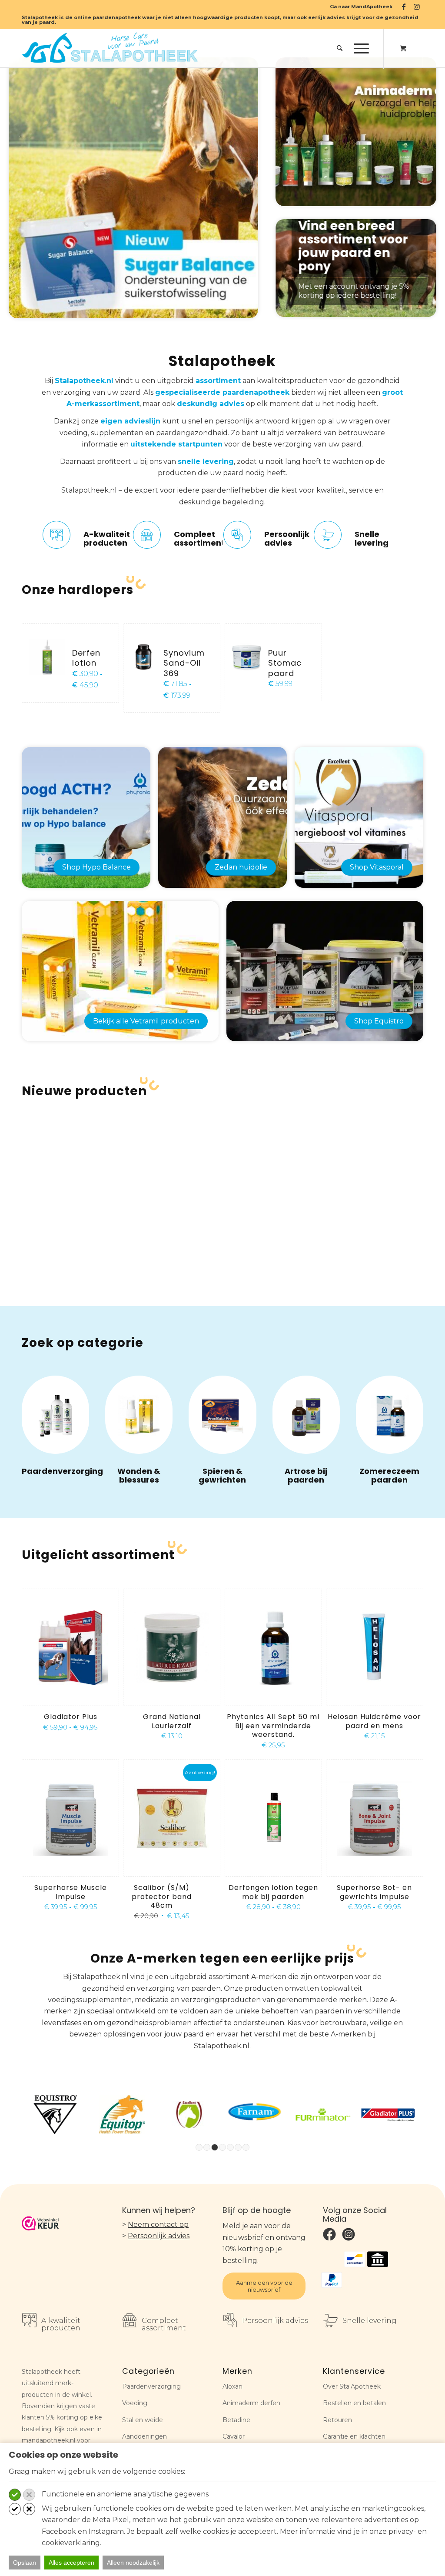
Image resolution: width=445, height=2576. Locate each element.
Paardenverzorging (62, 1471)
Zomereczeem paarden (389, 1475)
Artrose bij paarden (306, 1475)
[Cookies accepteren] (15, 2495)
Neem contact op (158, 2224)
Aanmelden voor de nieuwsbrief (264, 2286)
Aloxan (232, 2386)
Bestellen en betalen (354, 2403)
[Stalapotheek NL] (112, 48)
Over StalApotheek (352, 2386)
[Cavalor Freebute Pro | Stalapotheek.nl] (222, 1415)
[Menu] (359, 48)
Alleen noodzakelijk (133, 2563)
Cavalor (234, 2436)
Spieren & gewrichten (222, 1475)
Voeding (135, 2403)
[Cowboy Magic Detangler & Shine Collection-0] (55, 1415)
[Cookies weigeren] (29, 2495)
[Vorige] (295, 268)
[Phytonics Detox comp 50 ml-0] (390, 1415)
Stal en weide (143, 2420)
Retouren (337, 2420)
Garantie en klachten (354, 2436)
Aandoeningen (144, 2436)
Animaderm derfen (251, 2403)
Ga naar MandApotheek (361, 7)
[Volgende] (417, 268)
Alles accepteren (71, 2563)
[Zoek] (340, 48)
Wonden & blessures (139, 1475)
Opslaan (25, 2563)
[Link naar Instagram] (417, 7)
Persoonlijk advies (159, 2236)
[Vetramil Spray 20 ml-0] (139, 1415)
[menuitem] (359, 7)
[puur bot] (306, 1415)
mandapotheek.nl (48, 2440)
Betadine (236, 2420)
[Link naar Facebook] (403, 7)
